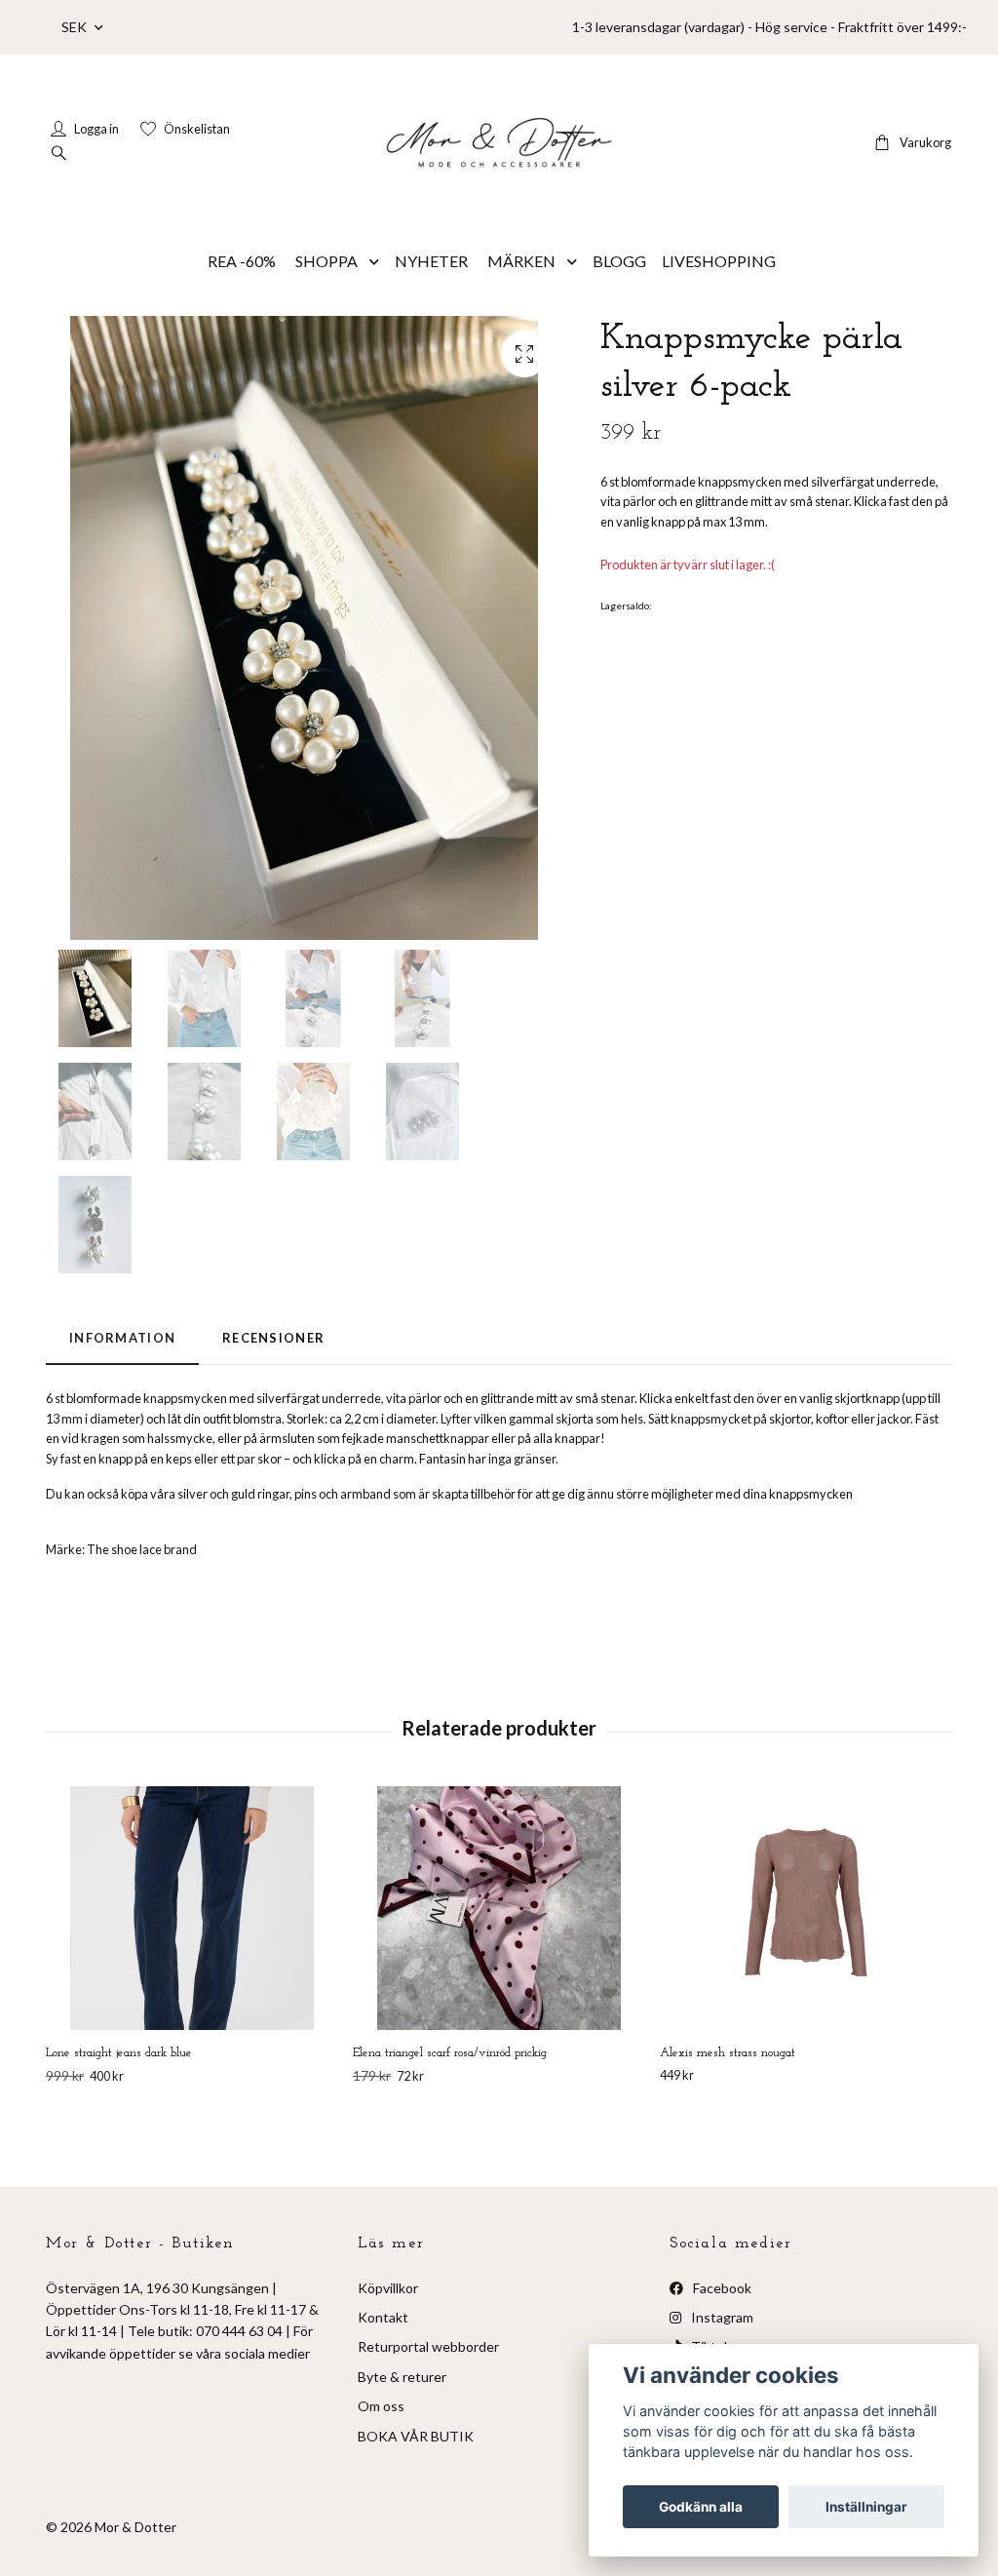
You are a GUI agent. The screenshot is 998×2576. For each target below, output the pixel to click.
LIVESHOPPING (719, 261)
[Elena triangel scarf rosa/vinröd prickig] (499, 1908)
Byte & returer (402, 2377)
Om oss (381, 2406)
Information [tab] (122, 1338)
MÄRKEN (521, 261)
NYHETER (431, 261)
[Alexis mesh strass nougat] (806, 1908)
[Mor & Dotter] (499, 142)
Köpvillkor (388, 2288)
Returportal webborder (428, 2346)
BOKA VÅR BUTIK (416, 2436)
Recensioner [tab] (273, 1338)
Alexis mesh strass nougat (728, 2053)
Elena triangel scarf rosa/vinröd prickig (450, 2053)
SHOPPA (326, 261)
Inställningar (866, 2507)
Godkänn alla (701, 2507)
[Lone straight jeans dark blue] (192, 1908)
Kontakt (383, 2317)
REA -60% (242, 261)
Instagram (721, 2317)
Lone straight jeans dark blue (119, 2053)
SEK (76, 27)
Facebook (721, 2288)
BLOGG (619, 261)
